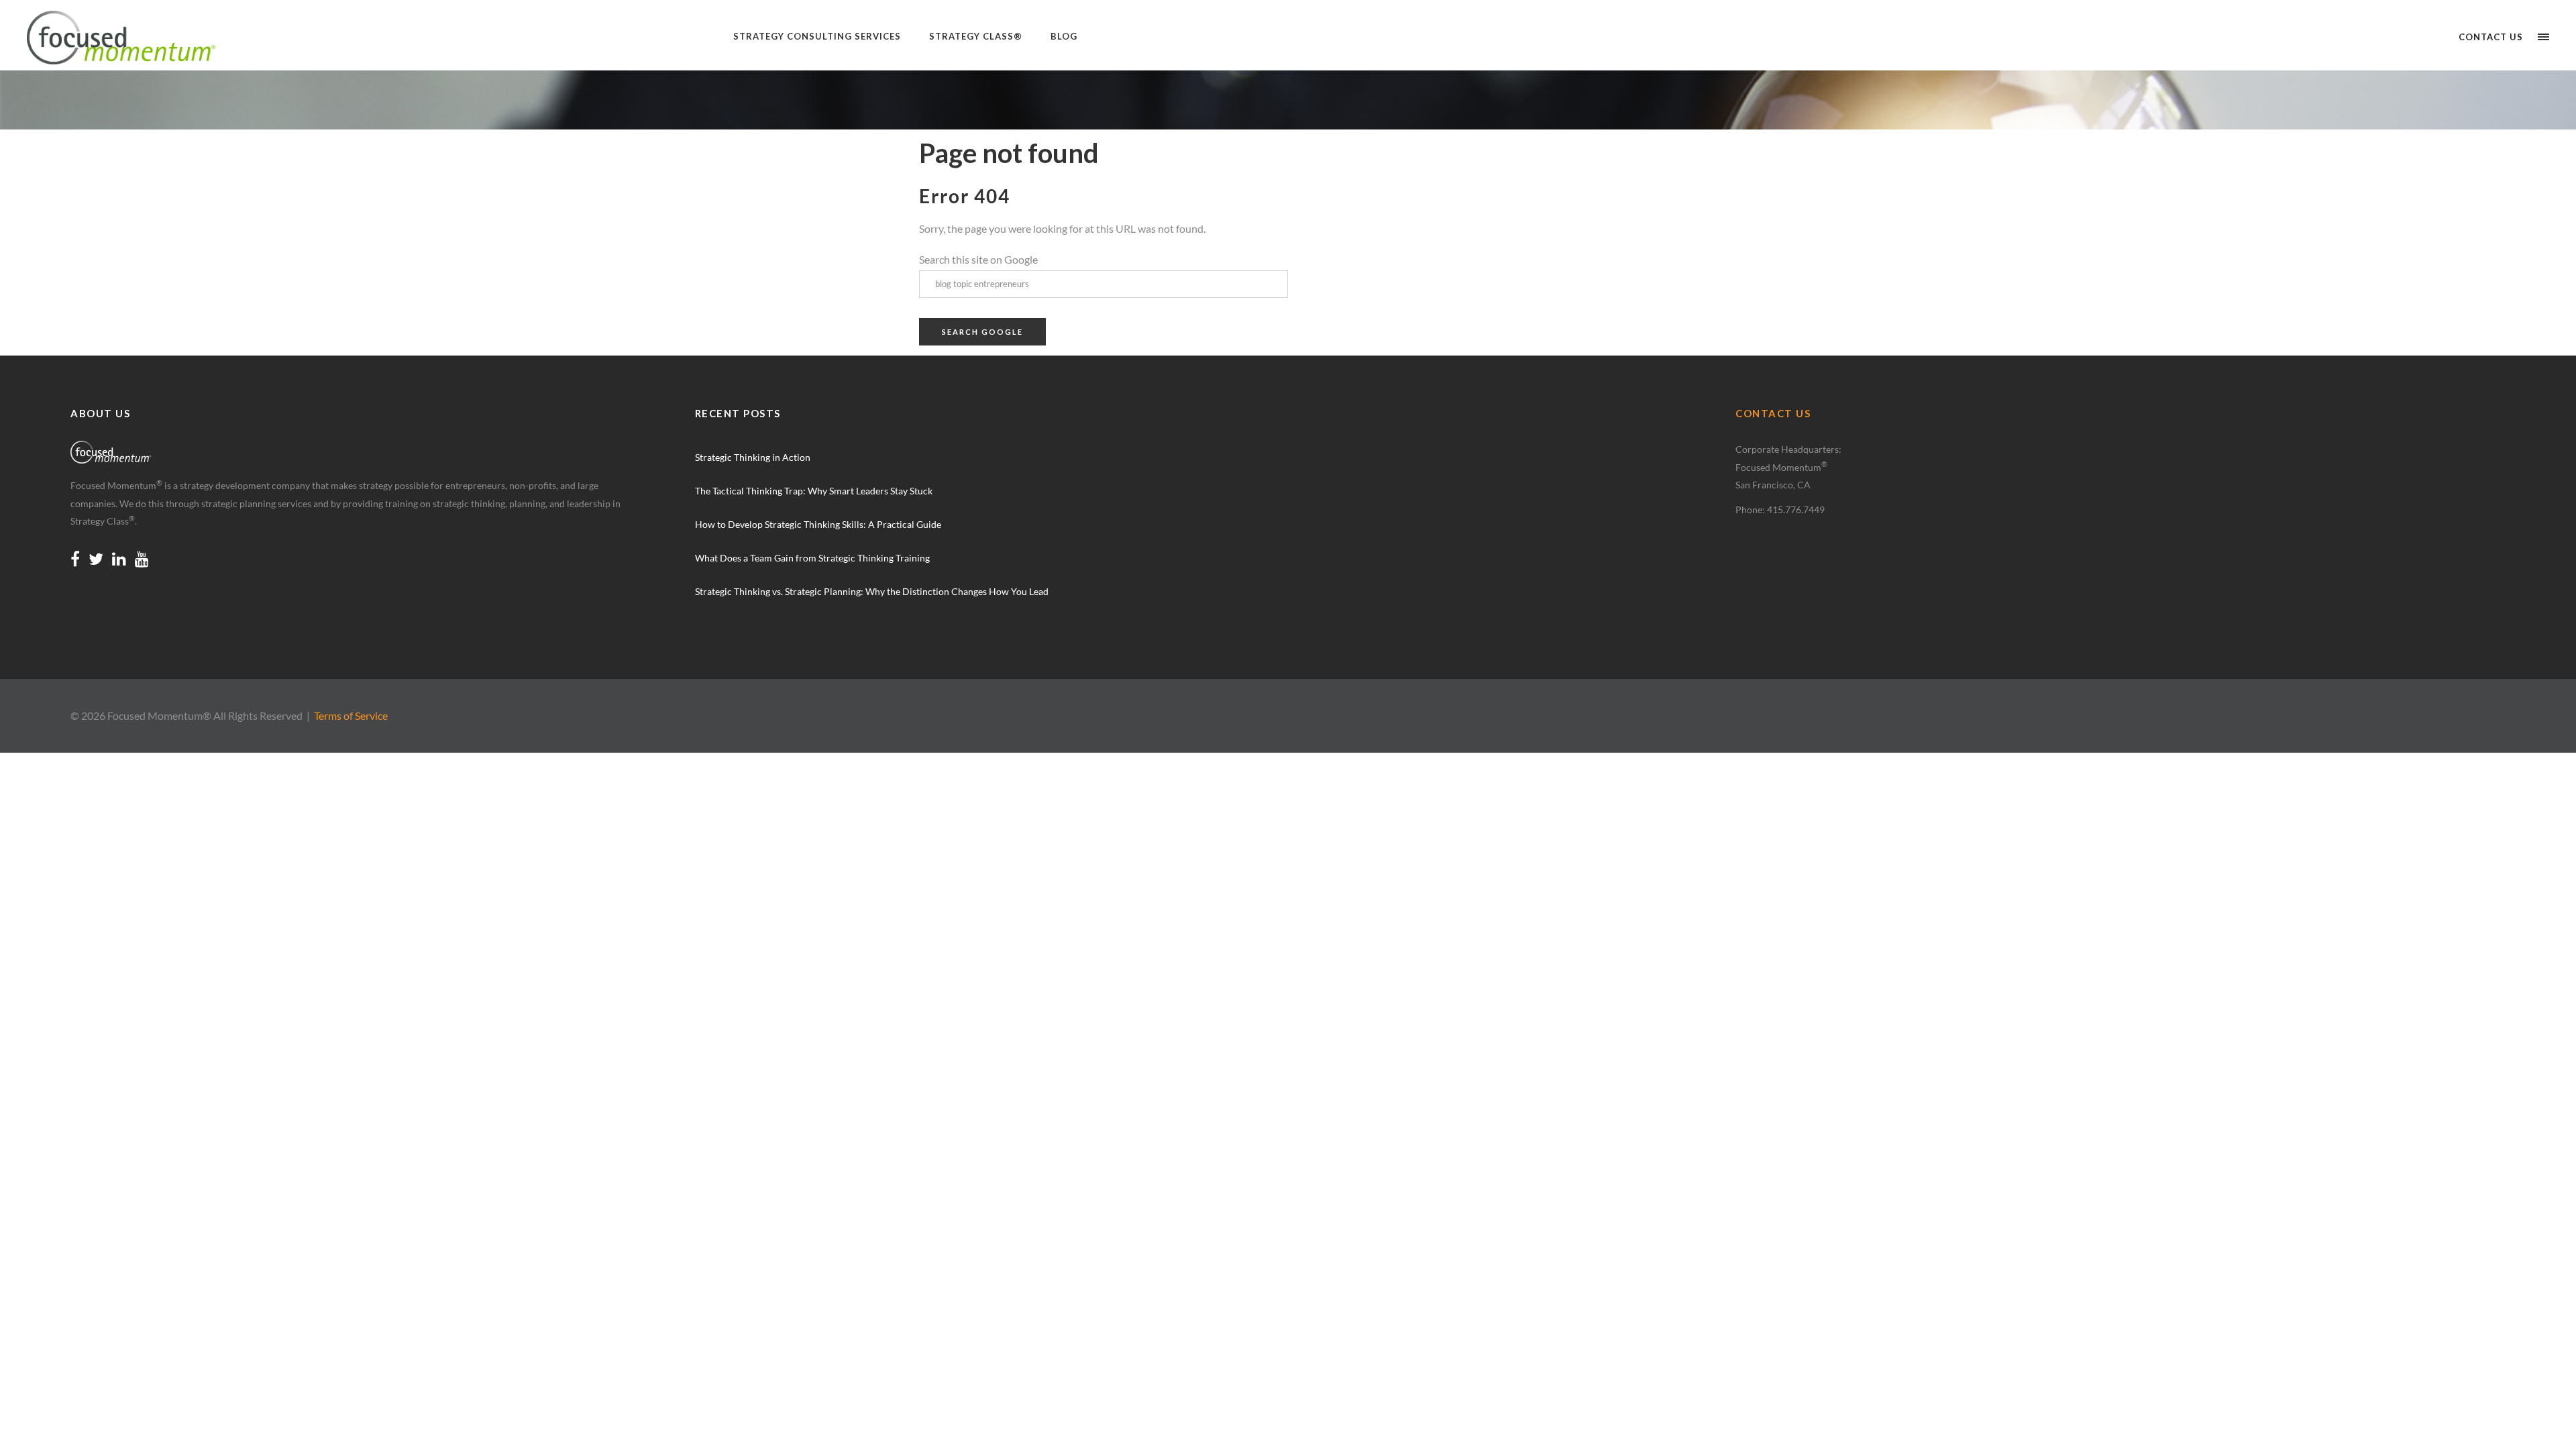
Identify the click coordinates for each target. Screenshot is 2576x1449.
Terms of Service (351, 715)
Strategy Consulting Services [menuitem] (817, 36)
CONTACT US (1773, 413)
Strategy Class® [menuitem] (976, 36)
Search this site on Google (978, 259)
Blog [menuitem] (1064, 36)
